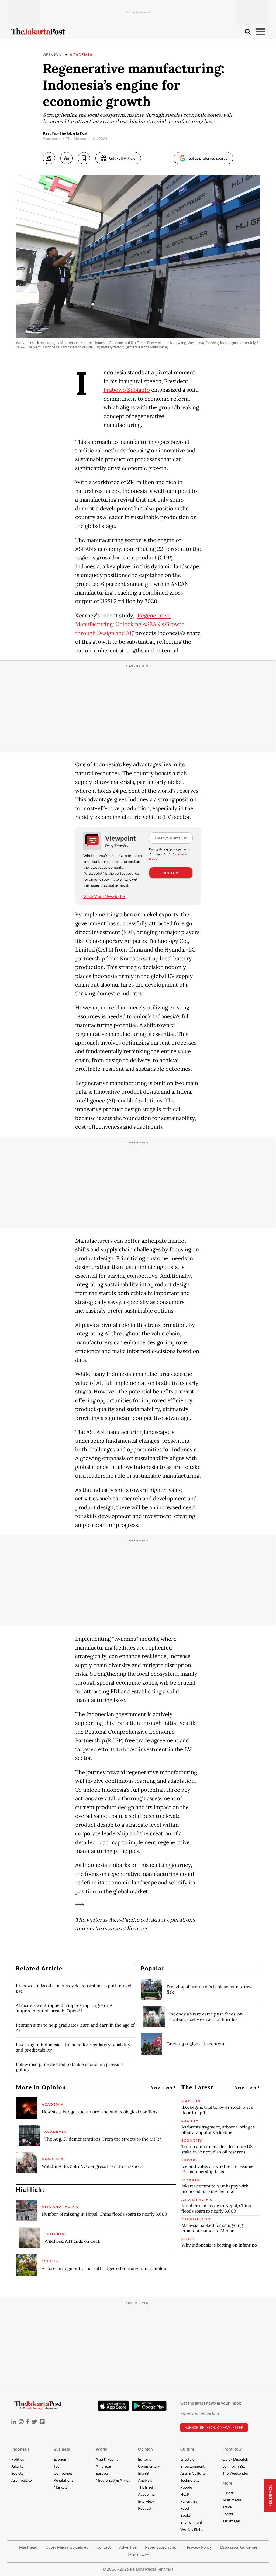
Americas (104, 2466)
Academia (81, 55)
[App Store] (113, 2406)
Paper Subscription (162, 2547)
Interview (146, 2501)
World (102, 2449)
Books (185, 2515)
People (186, 2487)
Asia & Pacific (107, 2459)
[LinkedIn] (14, 2422)
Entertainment (192, 2466)
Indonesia (20, 2449)
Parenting (189, 2501)
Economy (61, 2459)
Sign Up (171, 873)
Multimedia (232, 2500)
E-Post (228, 2493)
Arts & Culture (193, 2473)
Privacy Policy (199, 2547)
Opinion (52, 55)
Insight (144, 2473)
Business (62, 2449)
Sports (228, 2514)
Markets (61, 2487)
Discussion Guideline (239, 2547)
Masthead (28, 2547)
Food (185, 2508)
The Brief (146, 2487)
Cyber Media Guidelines (67, 2547)
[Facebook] (28, 2422)
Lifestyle (187, 2459)
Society (17, 2473)
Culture (187, 2449)
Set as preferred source (208, 158)
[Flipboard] (42, 2422)
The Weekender (235, 2473)
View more (162, 2087)
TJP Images (232, 2521)
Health (186, 2494)
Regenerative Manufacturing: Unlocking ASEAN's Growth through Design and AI (130, 624)
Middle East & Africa (113, 2480)
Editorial (145, 2459)
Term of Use (138, 2554)
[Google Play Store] (149, 2406)
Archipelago (22, 2480)
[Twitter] (34, 2422)
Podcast (145, 2508)
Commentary (149, 2466)
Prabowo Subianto (127, 390)
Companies (63, 2473)
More (227, 2483)
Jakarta (17, 2466)
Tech (58, 2466)
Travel (227, 2507)
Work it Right (192, 2529)
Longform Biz (234, 2466)
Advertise (128, 2547)
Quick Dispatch (235, 2459)
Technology (190, 2480)
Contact (104, 2547)
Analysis (145, 2480)
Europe (102, 2473)
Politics (18, 2459)
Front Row (232, 2449)
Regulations (63, 2480)
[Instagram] (21, 2422)
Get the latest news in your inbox (211, 2403)
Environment (191, 2522)
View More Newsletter (104, 896)
